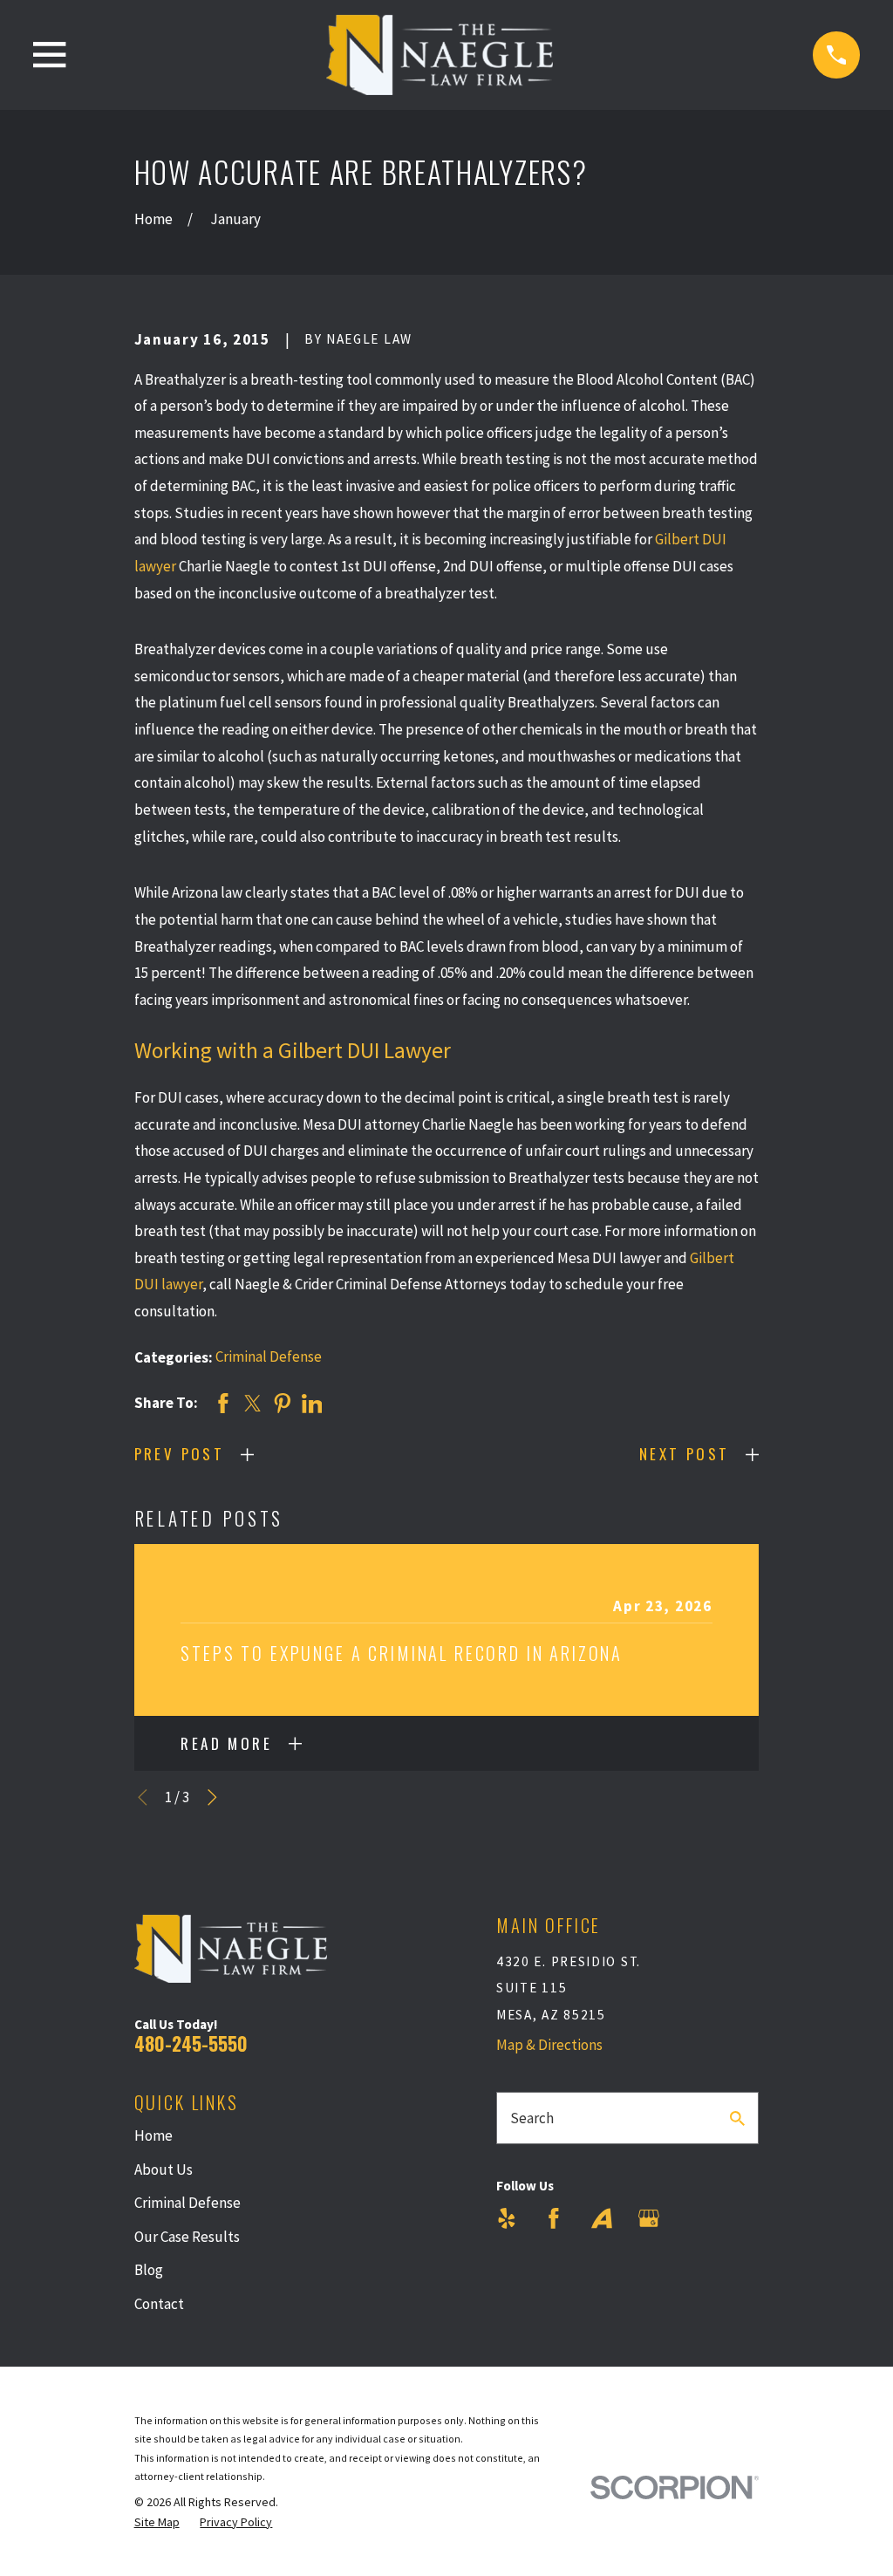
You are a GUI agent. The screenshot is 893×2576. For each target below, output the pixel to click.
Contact (159, 2304)
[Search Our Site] (737, 2118)
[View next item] (212, 1797)
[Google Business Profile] (649, 2218)
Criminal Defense (269, 1356)
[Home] (440, 55)
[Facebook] (554, 2218)
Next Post (685, 1454)
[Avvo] (602, 2218)
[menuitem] (157, 2523)
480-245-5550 (191, 2043)
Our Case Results (187, 2237)
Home (153, 2135)
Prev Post (180, 1454)
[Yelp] (507, 2218)
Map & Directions (549, 2045)
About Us (164, 2169)
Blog (149, 2270)
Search (532, 2118)
